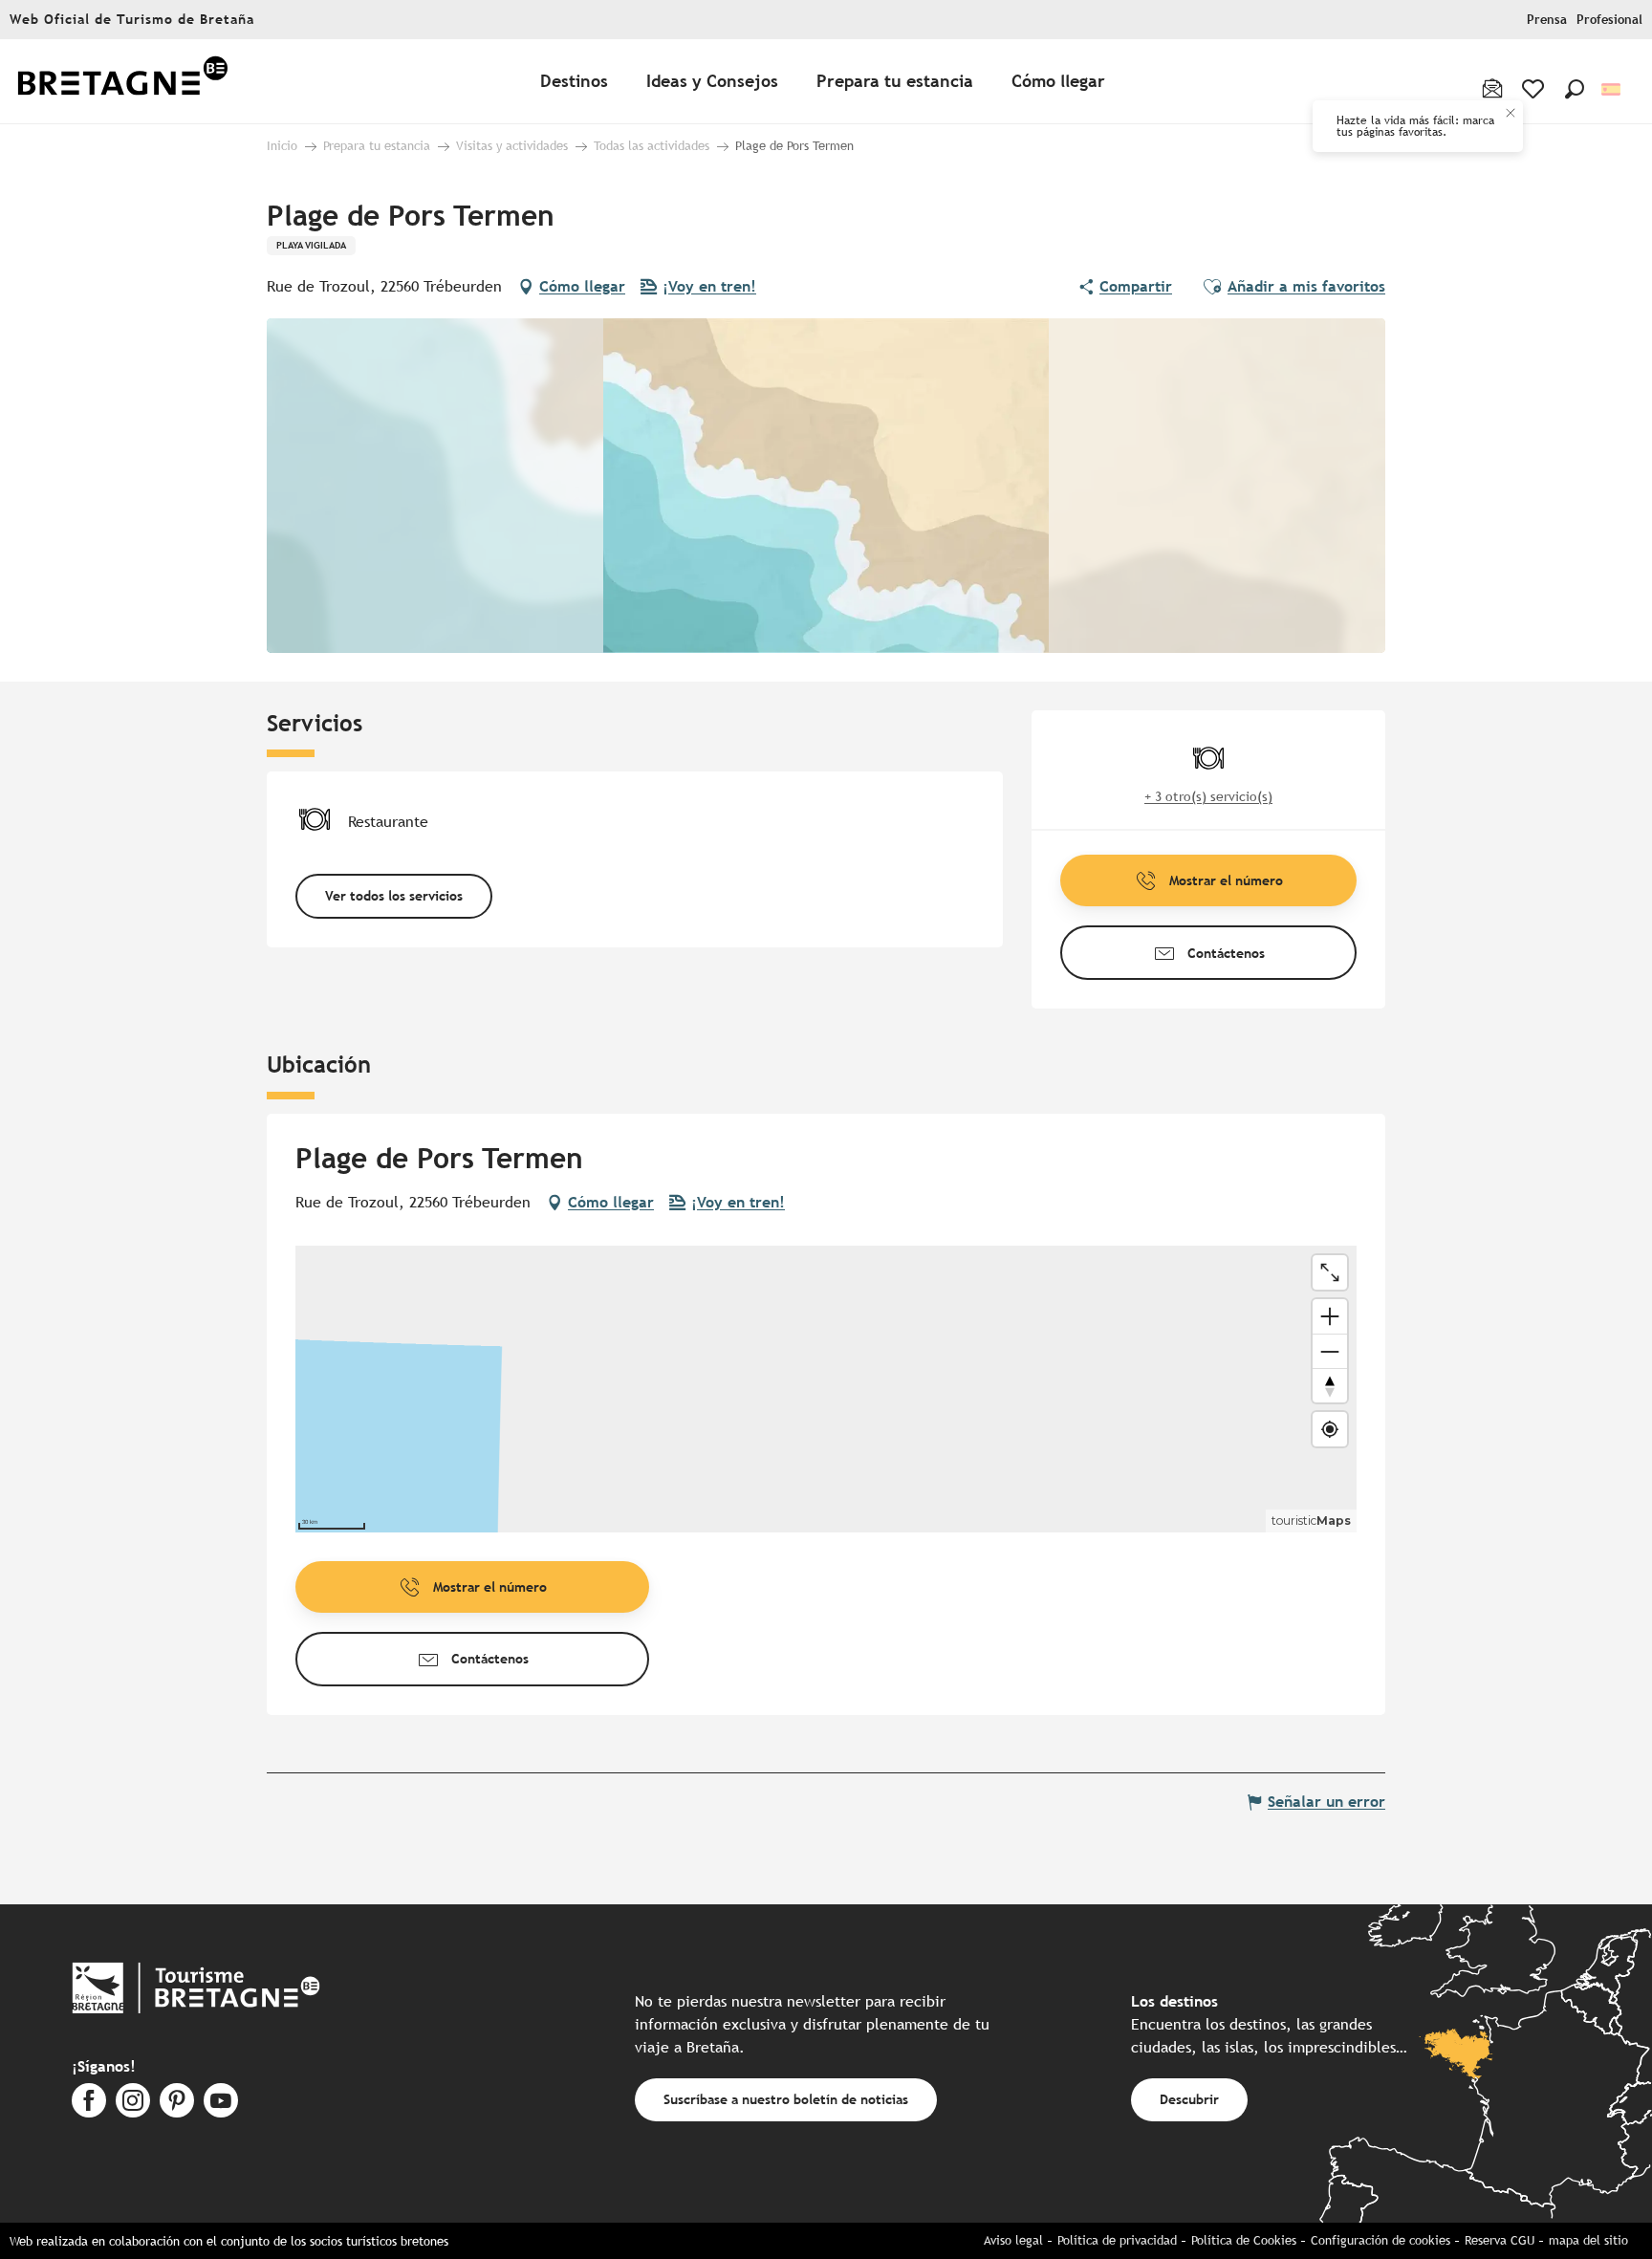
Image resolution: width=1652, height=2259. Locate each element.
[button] (1575, 89)
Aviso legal (1013, 2240)
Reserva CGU (1500, 2240)
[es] (1612, 89)
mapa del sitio (1588, 2240)
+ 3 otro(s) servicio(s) (1208, 796)
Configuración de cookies (1380, 2240)
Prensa (1547, 20)
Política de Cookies (1244, 2240)
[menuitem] (122, 82)
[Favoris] (1535, 89)
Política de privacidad (1117, 2240)
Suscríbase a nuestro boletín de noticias (786, 2099)
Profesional (1609, 20)
